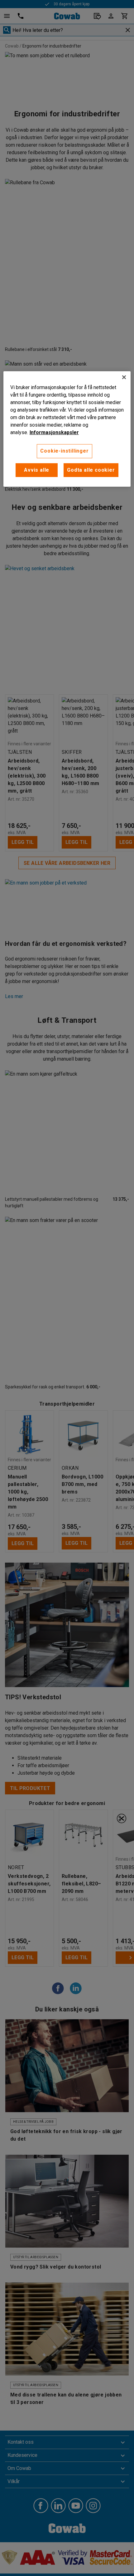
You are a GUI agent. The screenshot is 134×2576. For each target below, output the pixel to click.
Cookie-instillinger (64, 451)
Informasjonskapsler (54, 432)
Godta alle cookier (91, 470)
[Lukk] (124, 377)
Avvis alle (37, 470)
